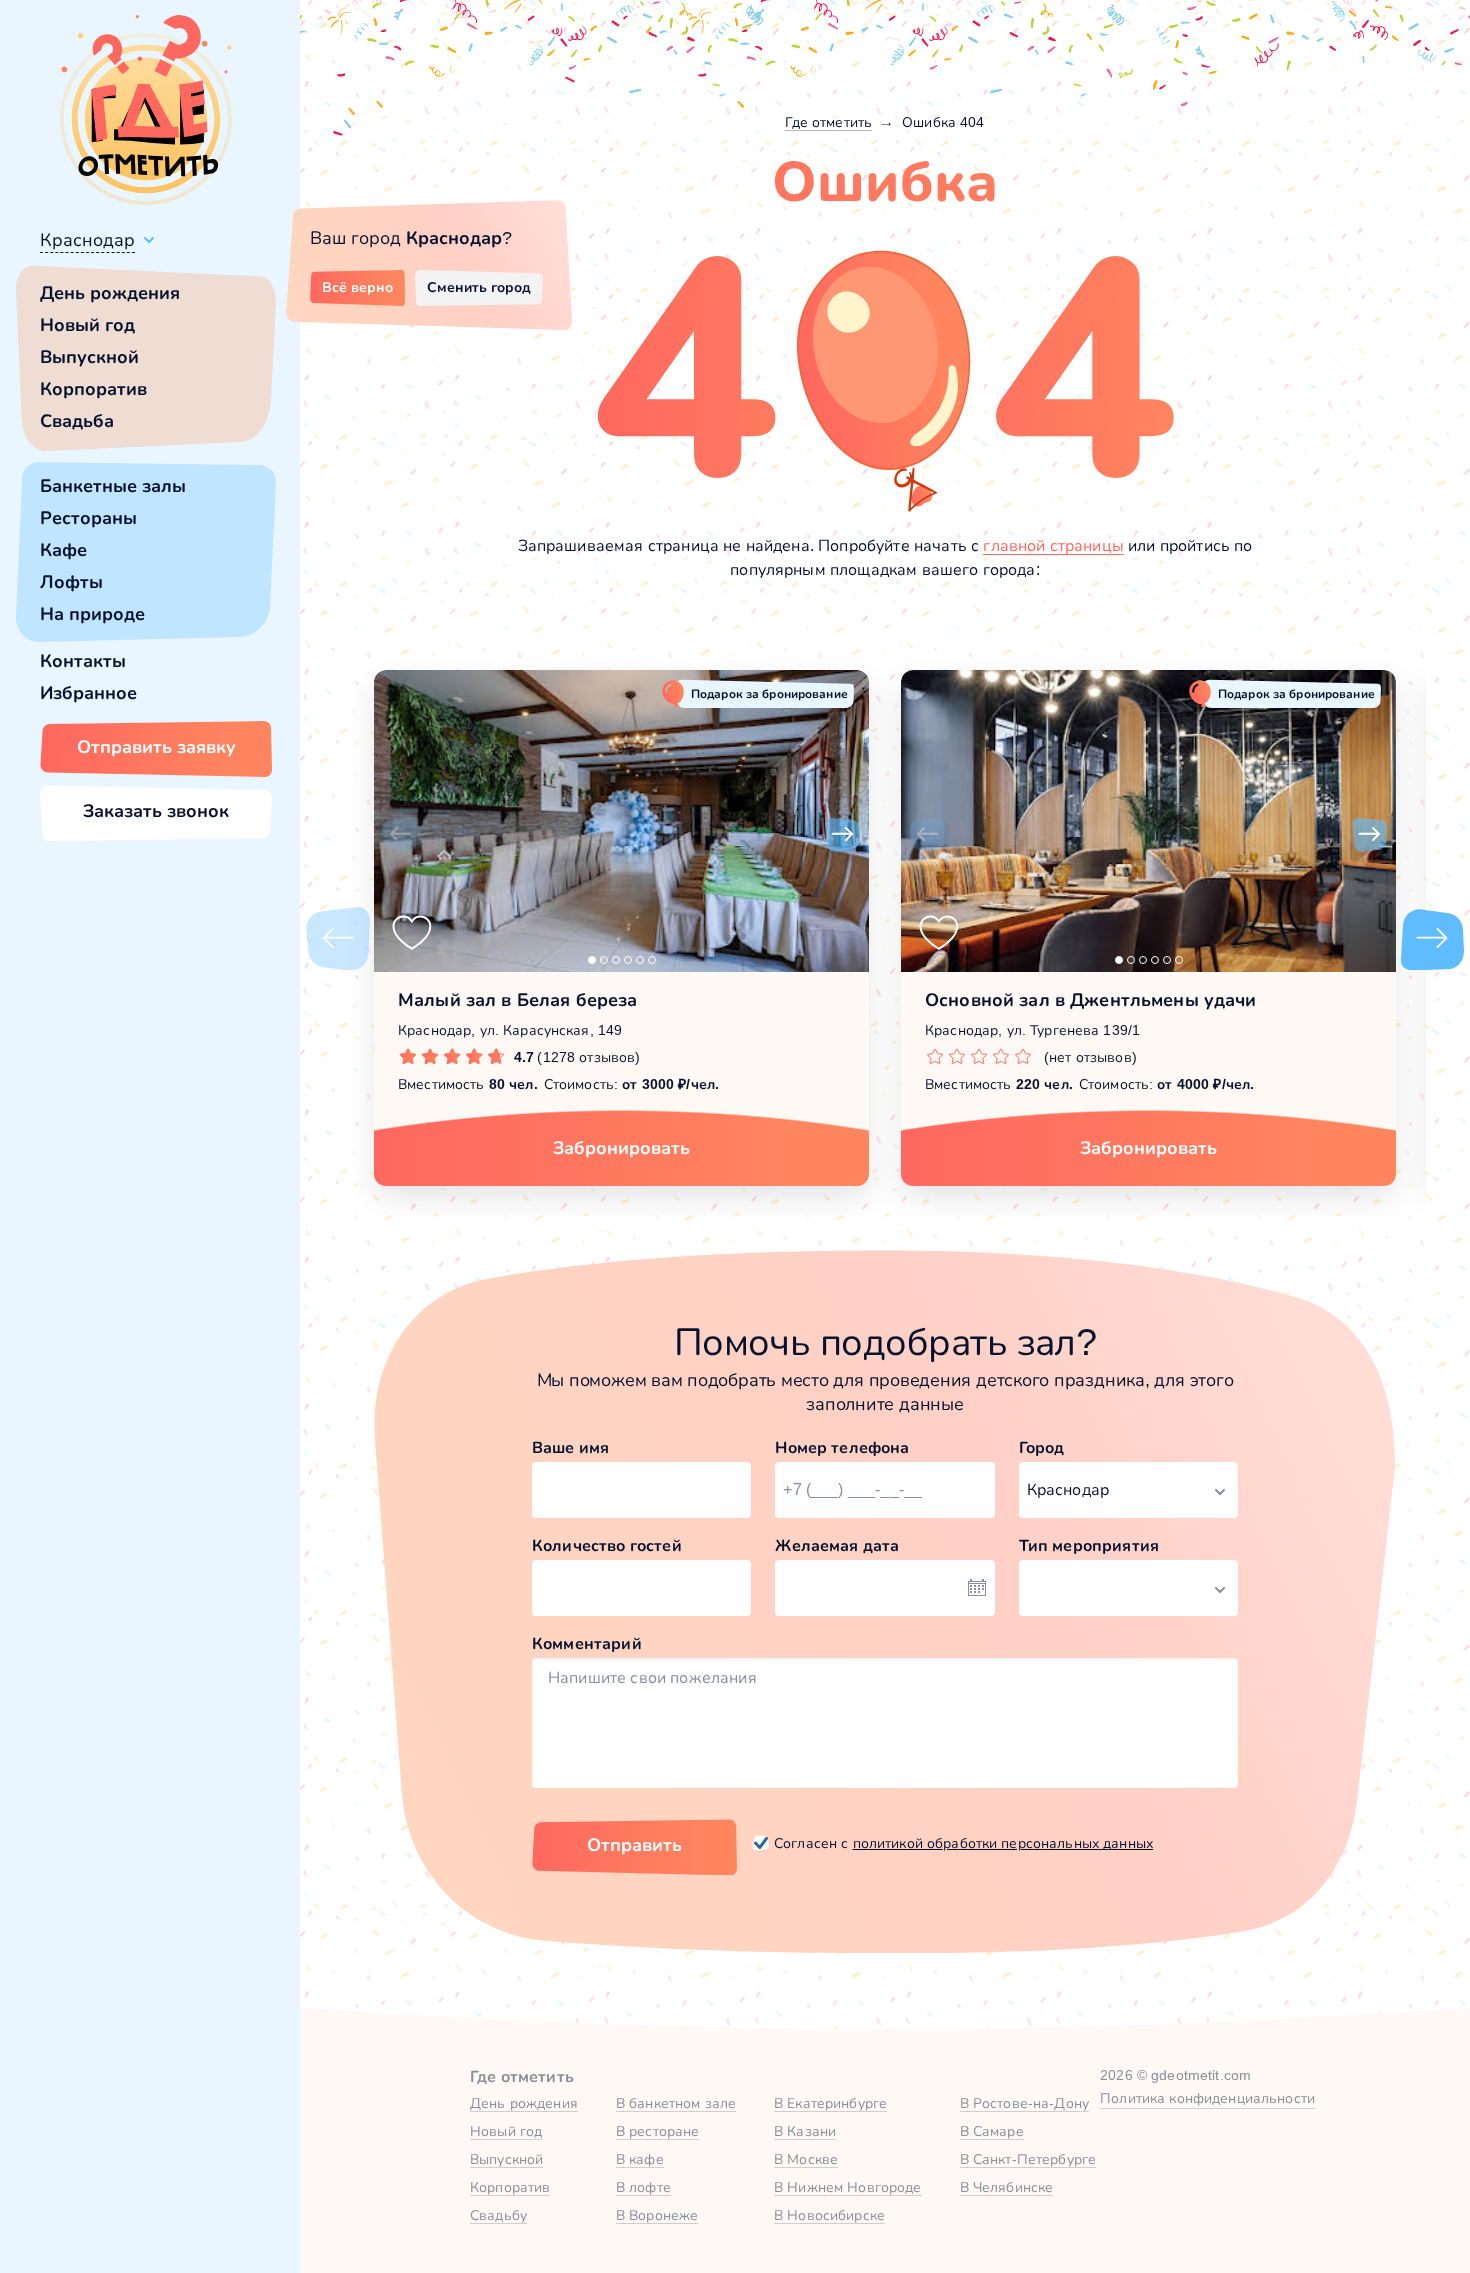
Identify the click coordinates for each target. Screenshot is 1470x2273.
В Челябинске (1007, 2187)
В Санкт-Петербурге (1028, 2159)
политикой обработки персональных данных (1003, 1843)
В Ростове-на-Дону (1024, 2103)
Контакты (83, 661)
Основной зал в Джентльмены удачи (1090, 1000)
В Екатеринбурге (830, 2103)
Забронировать (621, 1148)
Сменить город (479, 287)
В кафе (640, 2159)
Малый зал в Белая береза (517, 1000)
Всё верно (357, 287)
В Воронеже (657, 2215)
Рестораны (88, 518)
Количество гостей (607, 1545)
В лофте (643, 2187)
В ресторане (658, 2131)
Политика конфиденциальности (1207, 2098)
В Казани (805, 2131)
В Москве (806, 2159)
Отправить (634, 1845)
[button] (400, 835)
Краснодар (87, 240)
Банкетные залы (113, 486)
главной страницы (1053, 545)
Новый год (87, 325)
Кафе (63, 550)
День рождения (110, 293)
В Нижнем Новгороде (848, 2187)
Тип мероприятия (1089, 1545)
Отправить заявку (156, 747)
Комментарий (587, 1643)
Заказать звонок (156, 811)
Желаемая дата (837, 1545)
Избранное (88, 693)
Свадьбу (498, 2215)
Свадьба (77, 421)
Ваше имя (570, 1447)
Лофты (71, 582)
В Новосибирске (829, 2215)
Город (1042, 1447)
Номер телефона (842, 1447)
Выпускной (89, 357)
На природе (92, 614)
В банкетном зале (676, 2103)
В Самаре (992, 2131)
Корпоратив (93, 389)
